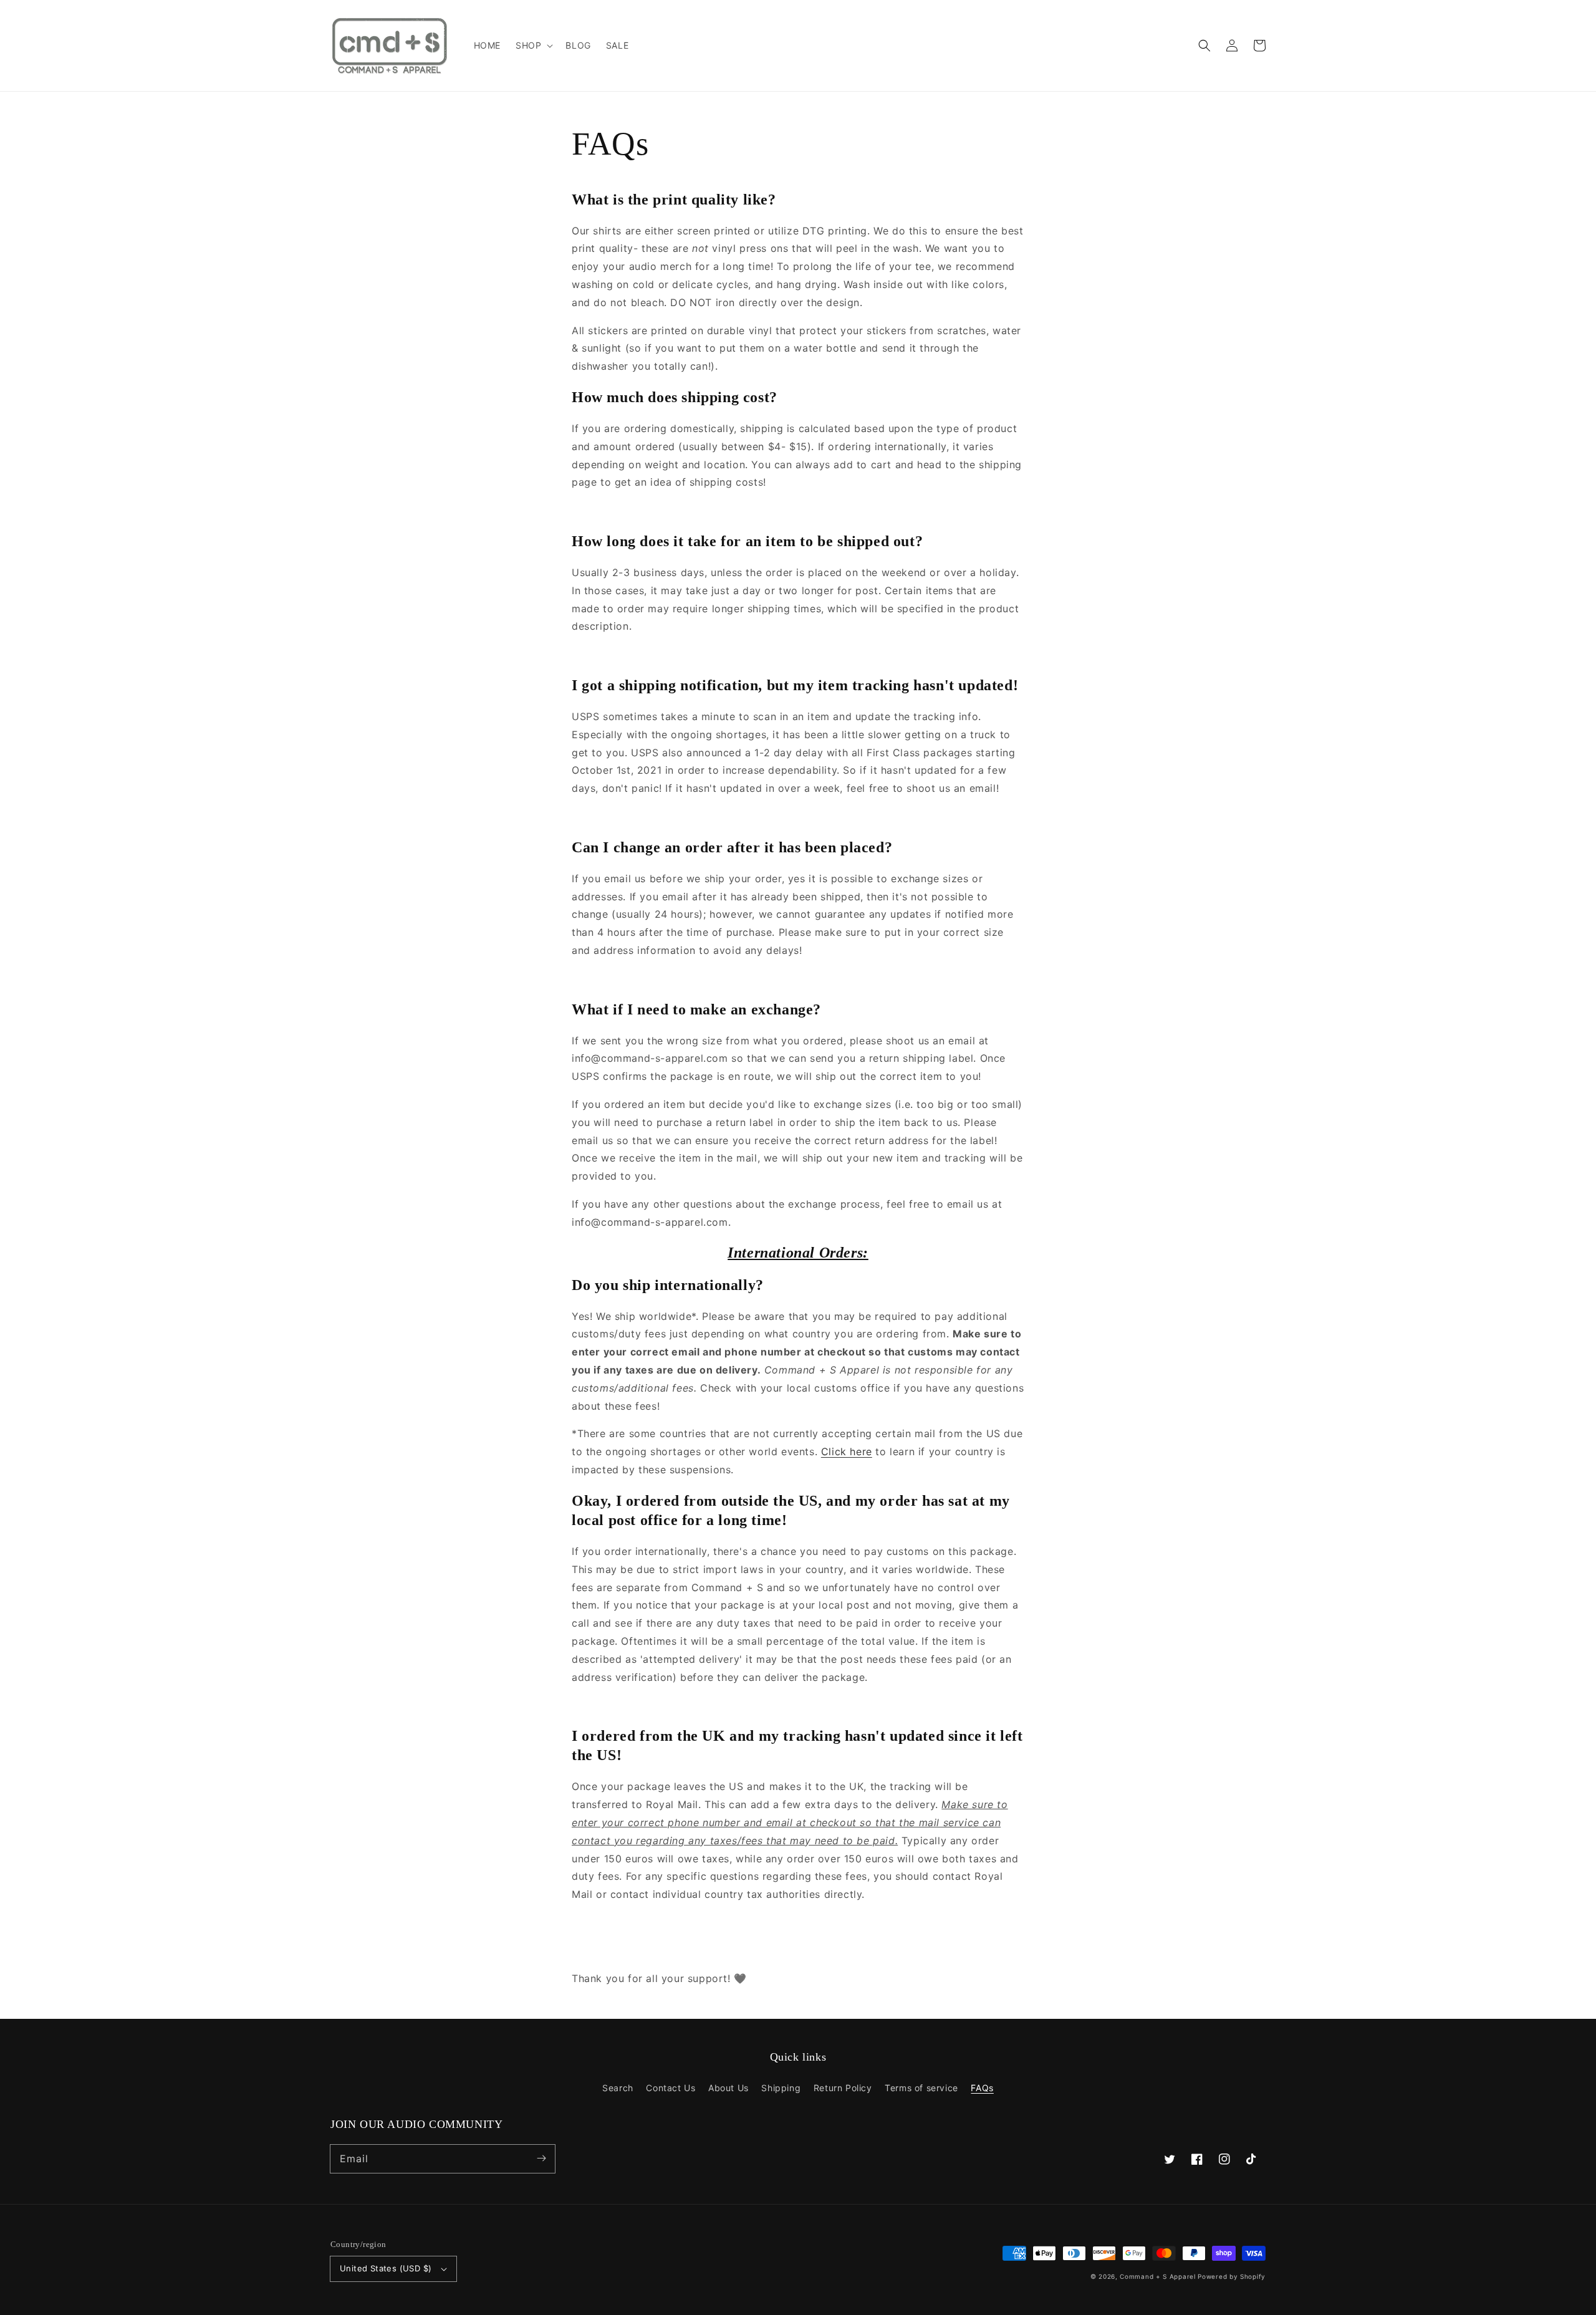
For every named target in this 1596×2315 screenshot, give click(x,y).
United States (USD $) (386, 2268)
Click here (847, 1451)
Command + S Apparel (1157, 2276)
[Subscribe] (541, 2159)
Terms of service (921, 2088)
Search (618, 2088)
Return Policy (843, 2088)
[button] (1204, 46)
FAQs (982, 2088)
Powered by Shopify (1232, 2276)
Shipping (781, 2088)
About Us (728, 2088)
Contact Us (671, 2088)
